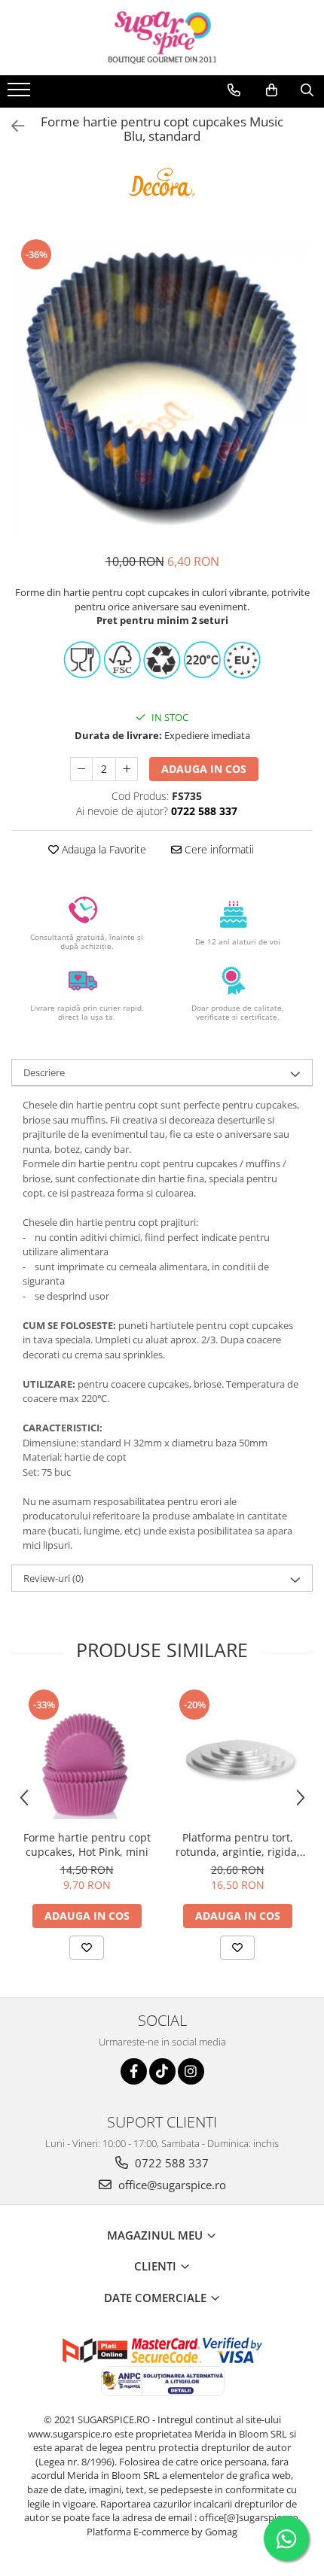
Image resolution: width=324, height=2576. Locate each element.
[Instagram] (191, 2071)
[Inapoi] (11, 126)
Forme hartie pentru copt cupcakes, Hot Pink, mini (87, 1845)
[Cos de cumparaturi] (272, 90)
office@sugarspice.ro (171, 2185)
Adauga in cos (204, 769)
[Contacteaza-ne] (234, 90)
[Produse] (21, 94)
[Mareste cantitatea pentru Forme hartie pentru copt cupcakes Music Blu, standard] (127, 769)
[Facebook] (134, 2071)
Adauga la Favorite (102, 849)
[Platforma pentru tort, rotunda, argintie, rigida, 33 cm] (237, 1755)
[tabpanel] (162, 388)
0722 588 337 (170, 2163)
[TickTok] (162, 2071)
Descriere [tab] (44, 1072)
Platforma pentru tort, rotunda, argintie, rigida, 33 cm (238, 1845)
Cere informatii (218, 849)
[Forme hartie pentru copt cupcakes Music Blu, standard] (162, 388)
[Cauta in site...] (307, 90)
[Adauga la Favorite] (87, 1948)
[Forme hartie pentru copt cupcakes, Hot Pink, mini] (87, 1755)
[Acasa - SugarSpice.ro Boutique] (162, 38)
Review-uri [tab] (53, 1578)
